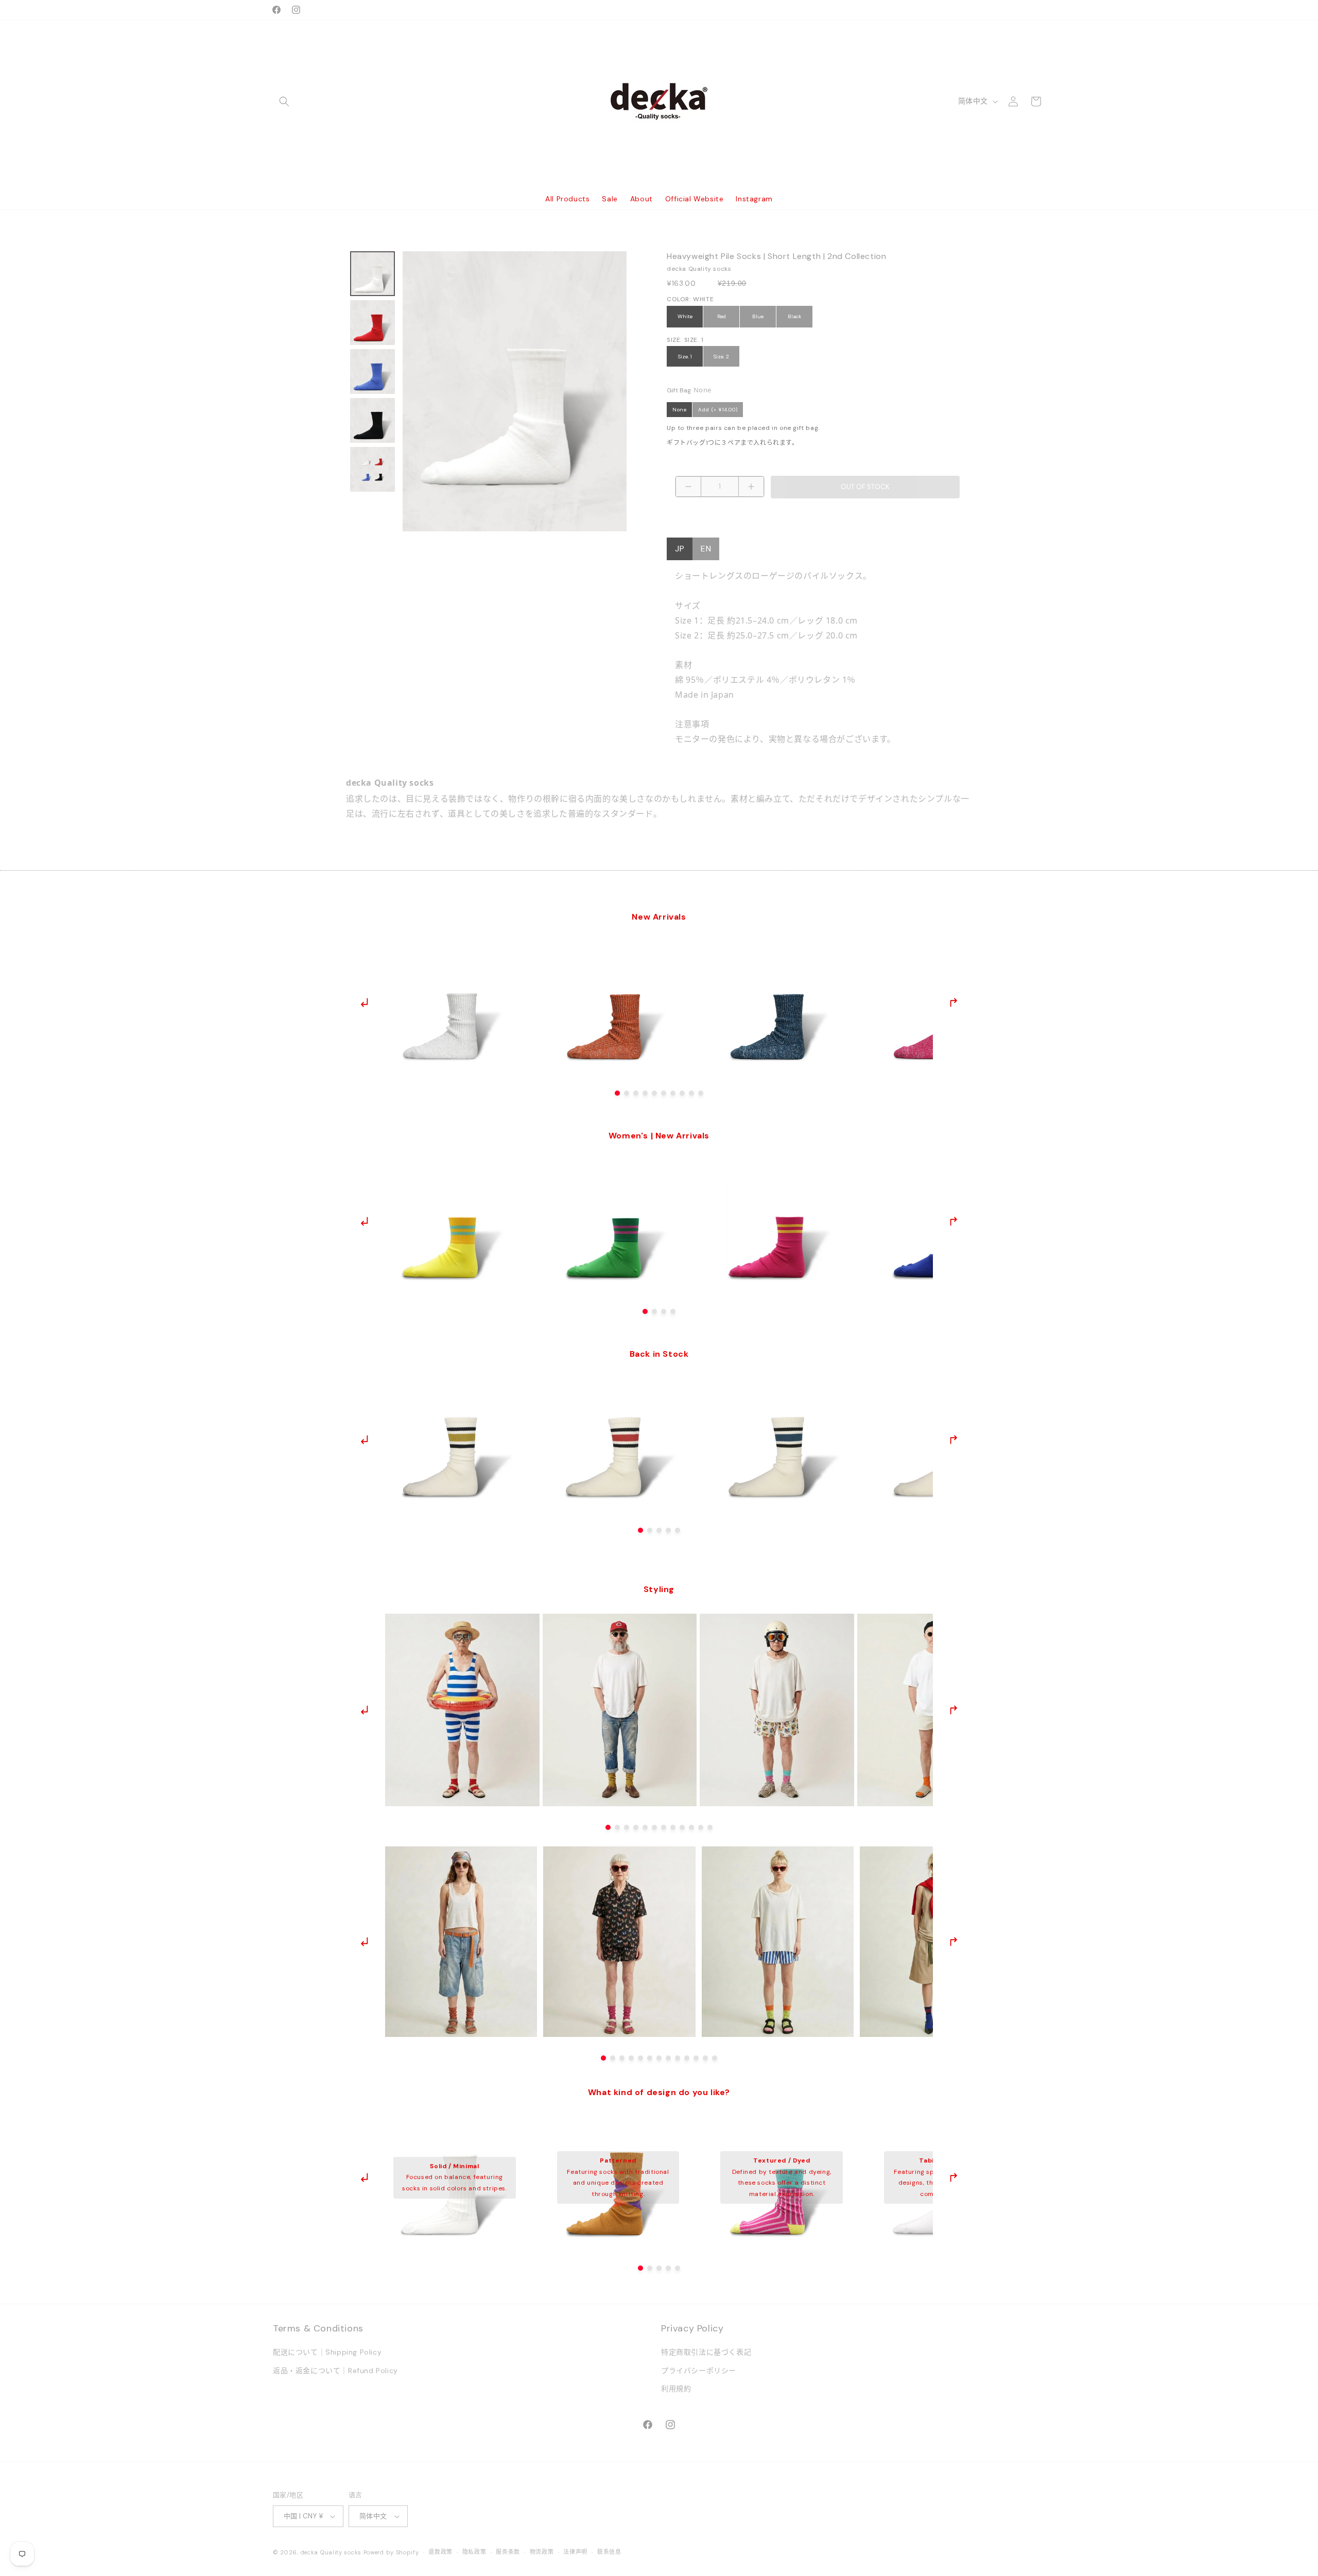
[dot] (617, 1093)
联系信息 (609, 2552)
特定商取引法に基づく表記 (706, 2353)
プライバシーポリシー (699, 2371)
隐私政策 (474, 2552)
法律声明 (575, 2552)
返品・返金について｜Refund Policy (335, 2371)
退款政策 (440, 2552)
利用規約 (676, 2389)
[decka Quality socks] (659, 101)
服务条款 (508, 2552)
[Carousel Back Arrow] (365, 1002)
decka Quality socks (331, 2552)
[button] (284, 101)
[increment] (751, 487)
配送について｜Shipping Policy (327, 2353)
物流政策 (542, 2552)
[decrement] (688, 487)
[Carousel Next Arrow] (953, 1002)
